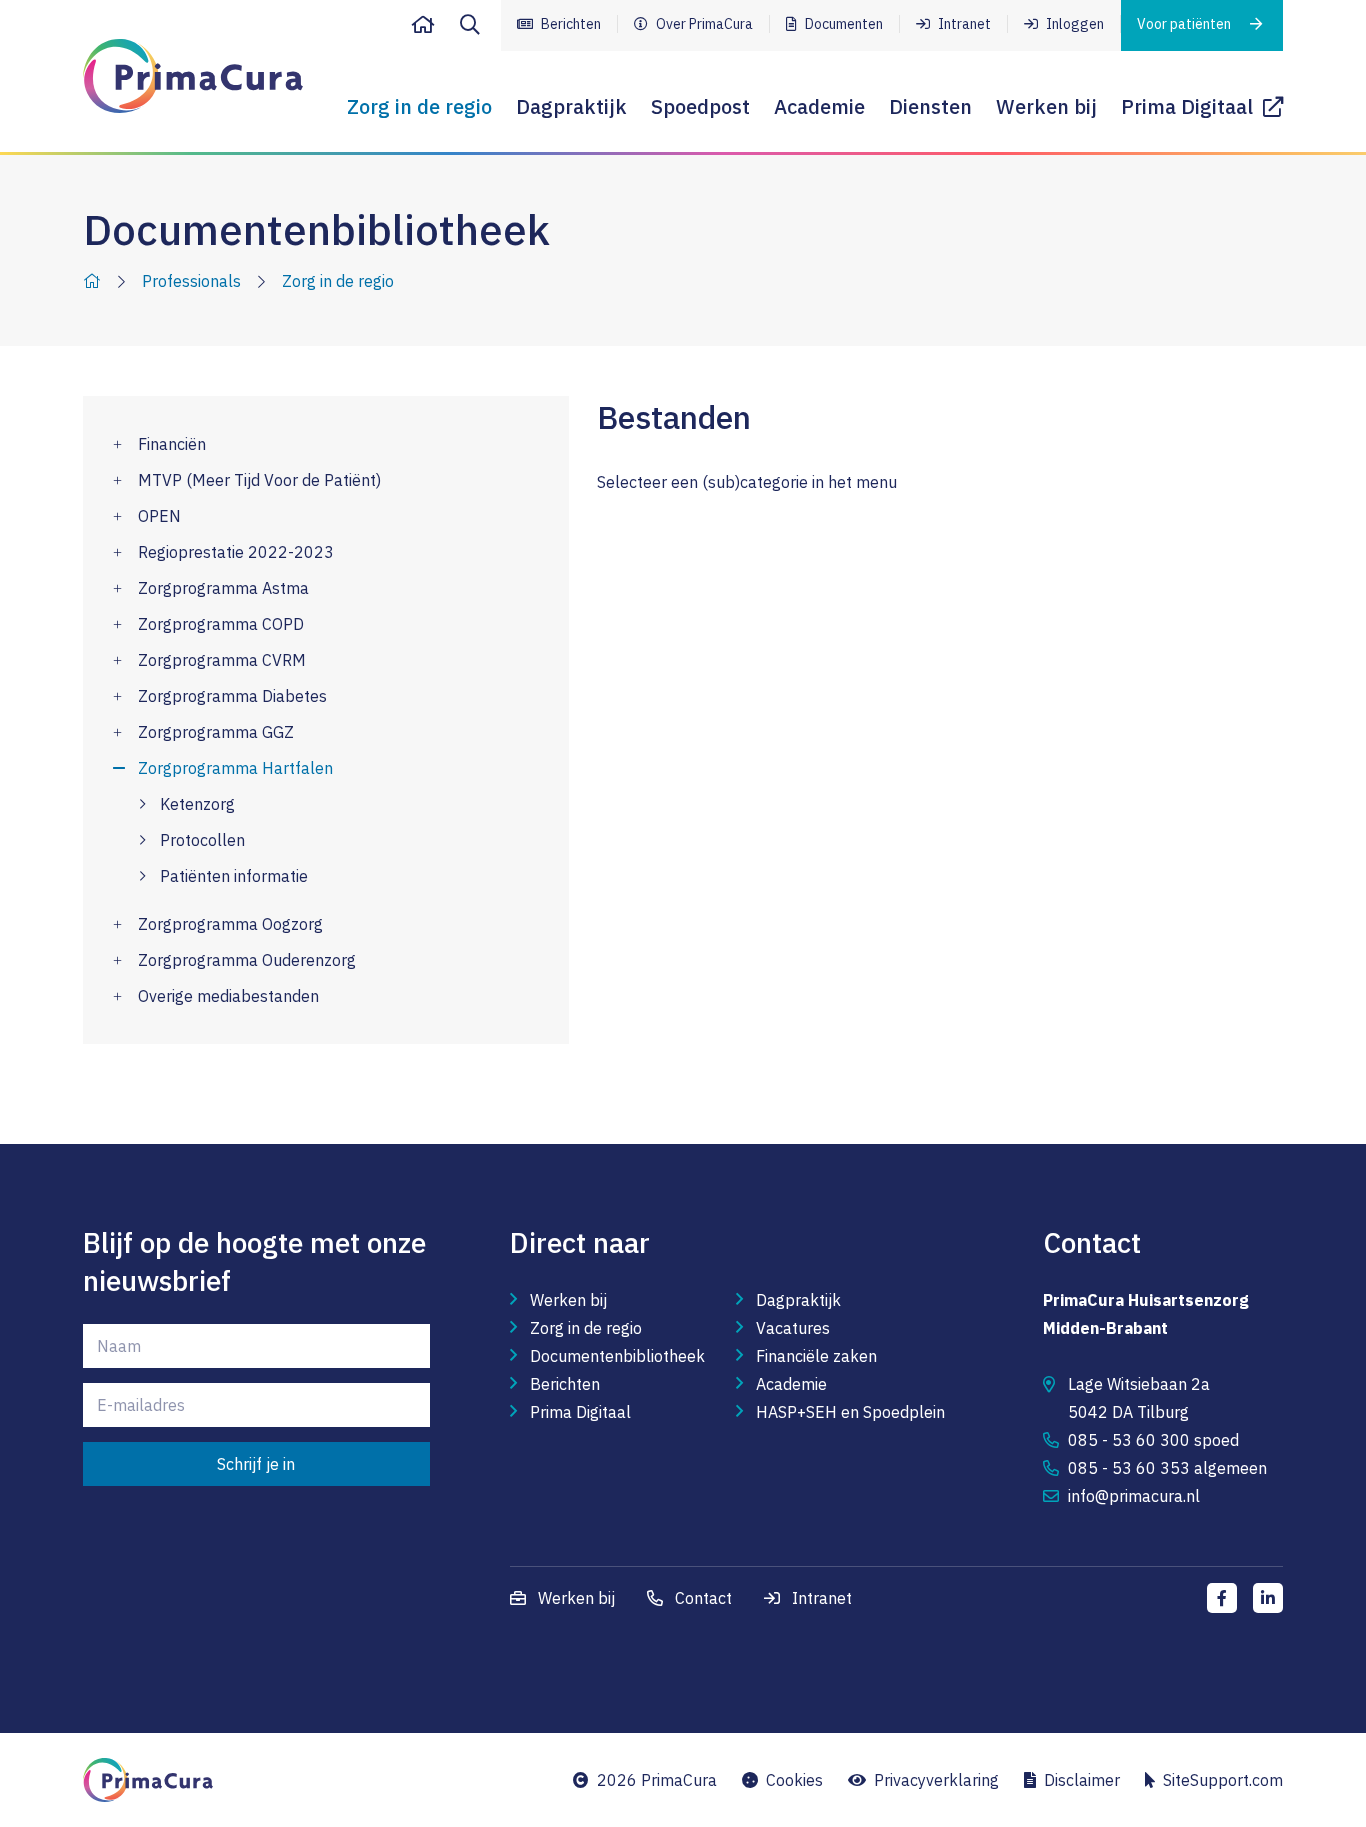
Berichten (569, 24)
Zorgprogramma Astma (223, 588)
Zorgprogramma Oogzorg (230, 924)
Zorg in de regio (419, 106)
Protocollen (202, 840)
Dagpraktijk (571, 106)
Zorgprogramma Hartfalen (235, 768)
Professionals (191, 281)
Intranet (963, 24)
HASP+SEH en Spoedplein (850, 1412)
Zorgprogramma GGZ (216, 732)
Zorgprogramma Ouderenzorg (247, 960)
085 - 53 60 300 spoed (1153, 1440)
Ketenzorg (197, 804)
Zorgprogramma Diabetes (232, 696)
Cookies (790, 1780)
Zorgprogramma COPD (221, 624)
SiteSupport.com (1219, 1780)
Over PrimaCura (703, 24)
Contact (701, 1598)
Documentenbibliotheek (617, 1356)
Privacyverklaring (932, 1780)
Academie (819, 106)
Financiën (172, 444)
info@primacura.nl (1134, 1496)
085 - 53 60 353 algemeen (1167, 1468)
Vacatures (793, 1328)
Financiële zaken (816, 1356)
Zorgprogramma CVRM (222, 660)
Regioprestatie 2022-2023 (236, 552)
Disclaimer (1078, 1780)
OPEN (159, 516)
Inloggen (1073, 24)
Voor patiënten (1185, 24)
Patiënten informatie (234, 876)
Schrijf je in (256, 1464)
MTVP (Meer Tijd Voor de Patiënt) (259, 480)
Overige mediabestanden (228, 996)
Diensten (930, 106)
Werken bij (1046, 106)
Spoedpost (700, 106)
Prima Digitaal (1192, 106)
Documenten (842, 24)
